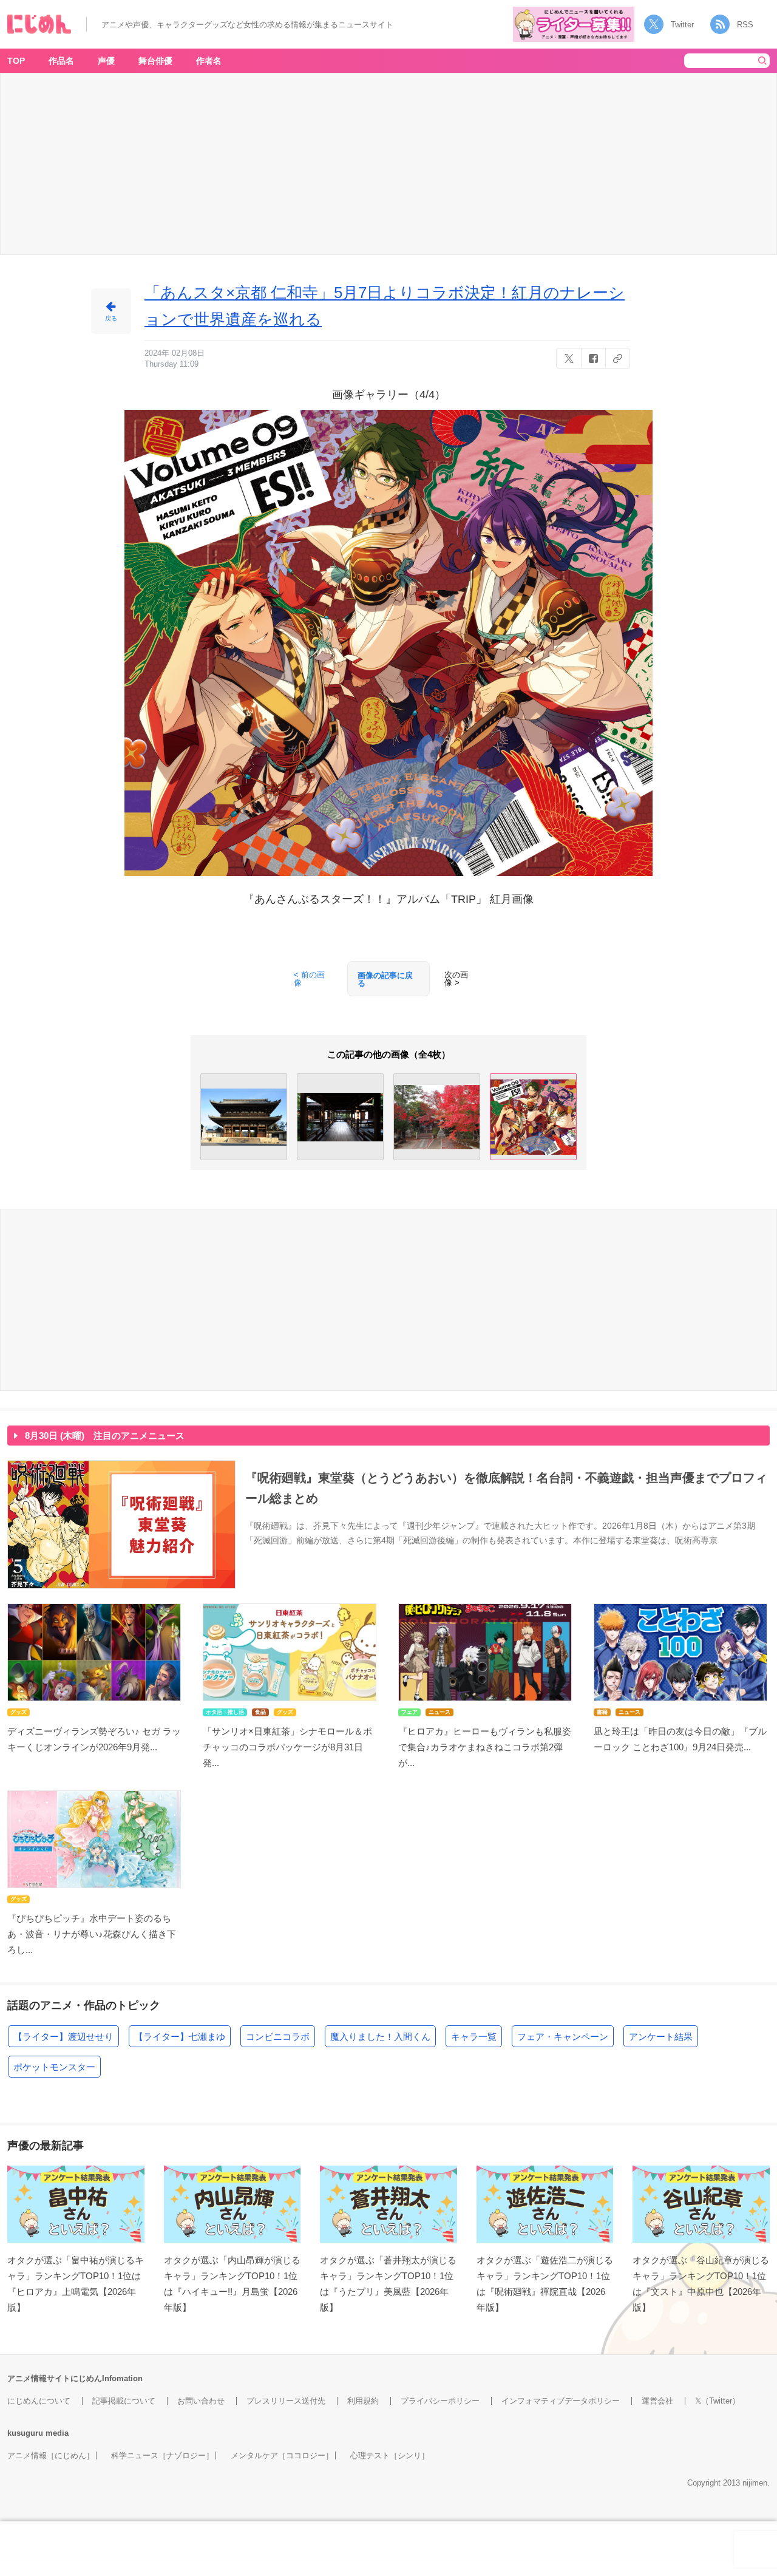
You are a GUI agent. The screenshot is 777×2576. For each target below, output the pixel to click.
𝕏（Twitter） (718, 2401)
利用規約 (363, 2401)
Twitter (682, 25)
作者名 (209, 61)
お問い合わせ (201, 2401)
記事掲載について (124, 2401)
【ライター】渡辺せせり (63, 2037)
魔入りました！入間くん (380, 2037)
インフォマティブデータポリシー (561, 2401)
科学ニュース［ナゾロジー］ (162, 2455)
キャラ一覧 (474, 2037)
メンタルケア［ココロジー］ (282, 2455)
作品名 (61, 61)
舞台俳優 (155, 61)
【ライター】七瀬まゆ (180, 2037)
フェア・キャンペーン (563, 2037)
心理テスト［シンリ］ (390, 2455)
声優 (106, 61)
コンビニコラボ (278, 2037)
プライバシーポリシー (440, 2401)
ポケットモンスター (54, 2067)
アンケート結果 (661, 2037)
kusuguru (25, 2433)
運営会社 (657, 2401)
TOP (16, 61)
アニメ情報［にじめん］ (51, 2455)
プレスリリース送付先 (286, 2401)
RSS (745, 25)
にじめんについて (39, 2401)
